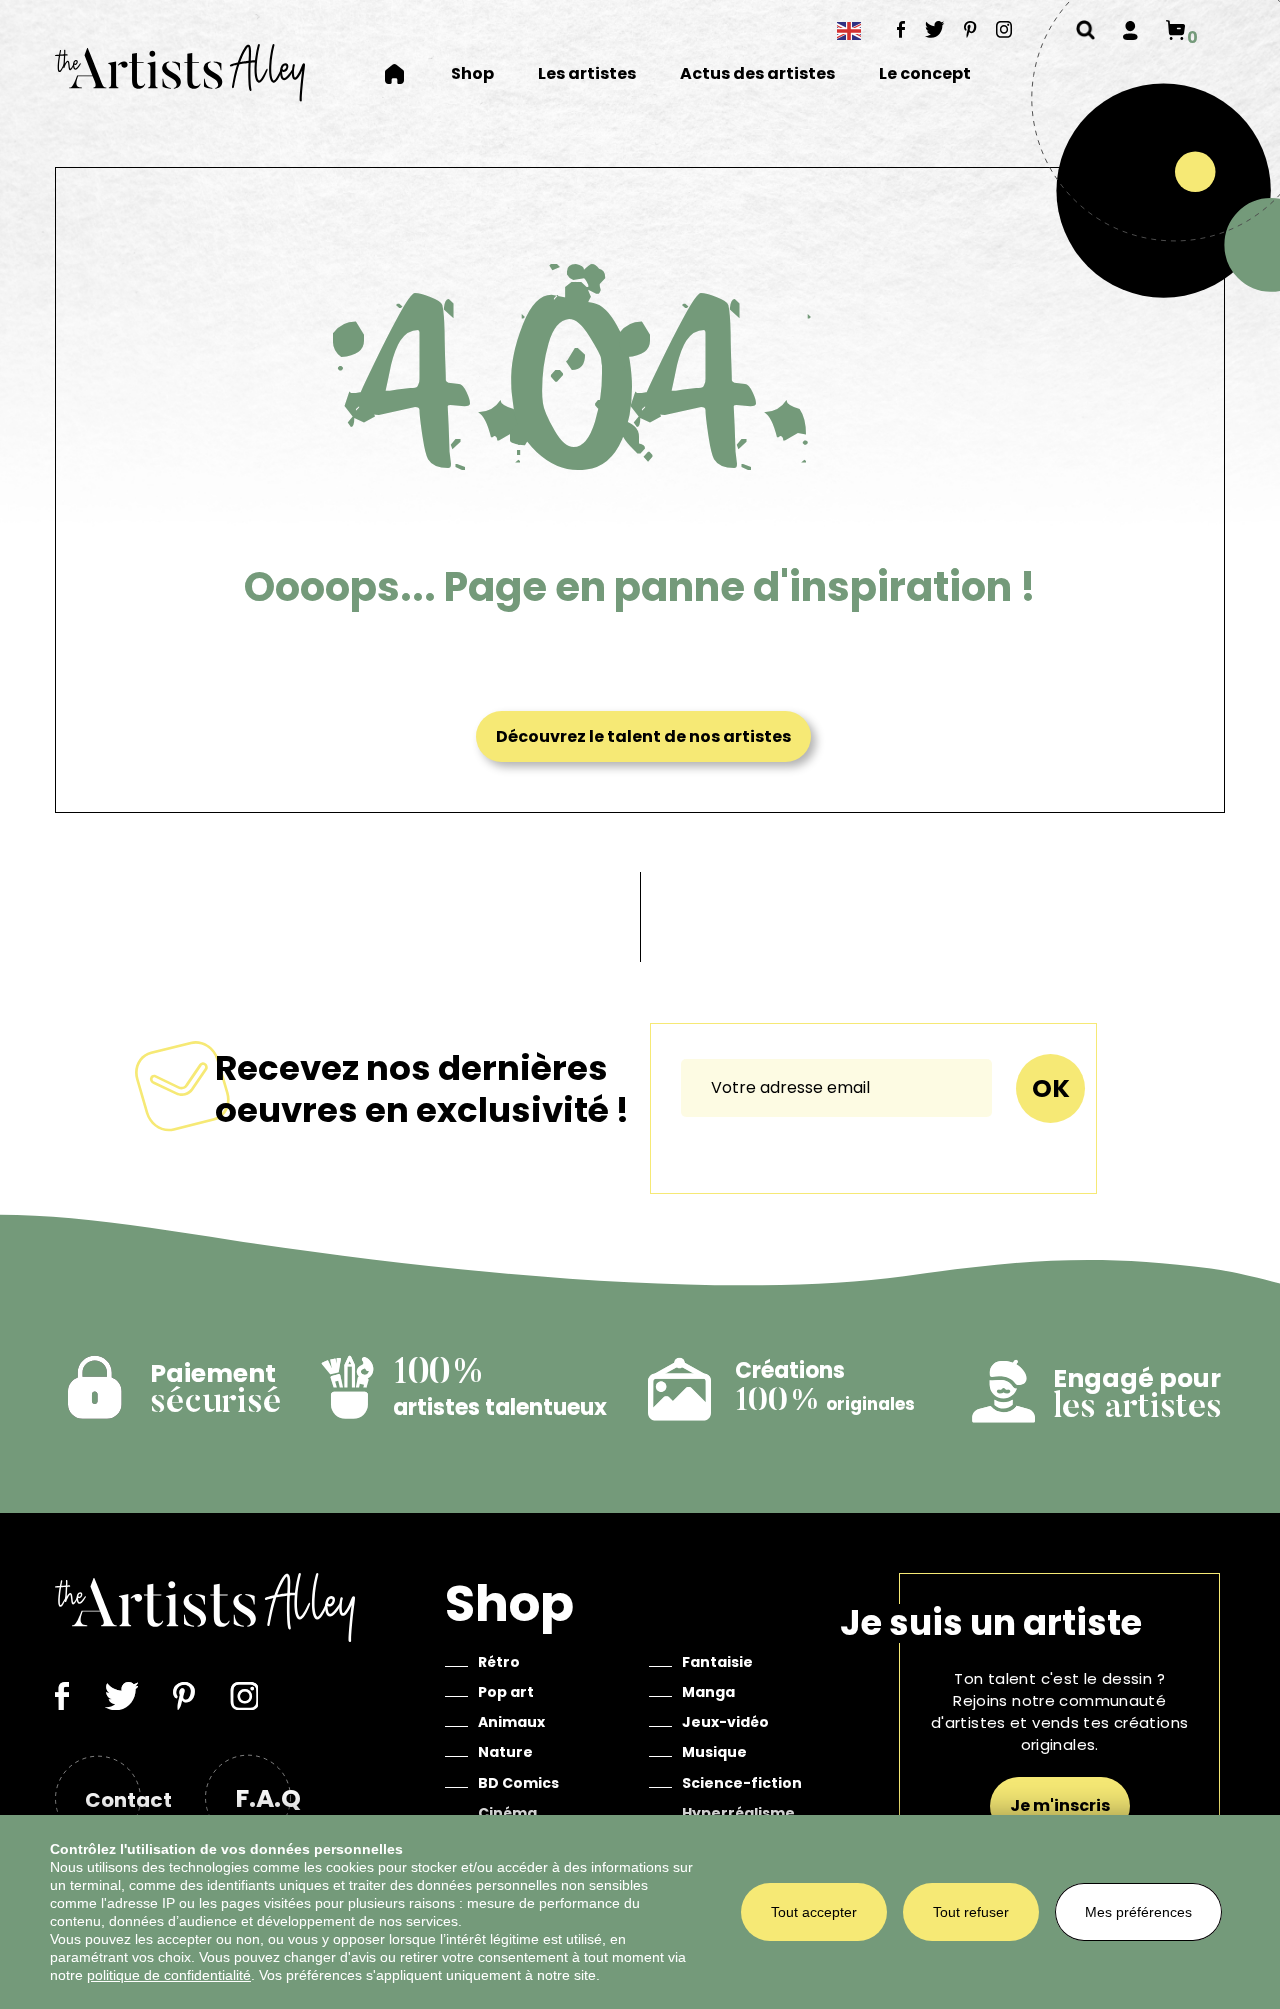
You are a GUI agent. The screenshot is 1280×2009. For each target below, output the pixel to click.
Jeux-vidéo (725, 1722)
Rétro (499, 1662)
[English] (850, 30)
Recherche (1085, 30)
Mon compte (1130, 30)
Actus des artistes (757, 74)
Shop (472, 74)
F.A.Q (268, 1798)
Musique (714, 1752)
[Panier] (1175, 30)
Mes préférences (1138, 1912)
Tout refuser (971, 1912)
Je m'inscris (1060, 1805)
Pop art (506, 1692)
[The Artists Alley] (180, 72)
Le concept (925, 74)
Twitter (935, 29)
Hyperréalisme (738, 1813)
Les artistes (587, 74)
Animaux (511, 1722)
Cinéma (507, 1813)
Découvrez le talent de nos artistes (643, 736)
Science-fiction (742, 1783)
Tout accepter (814, 1912)
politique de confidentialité (169, 1975)
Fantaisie (717, 1662)
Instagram (1004, 29)
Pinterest (970, 29)
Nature (505, 1752)
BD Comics (518, 1783)
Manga (708, 1692)
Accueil (407, 74)
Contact (128, 1800)
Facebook (901, 29)
